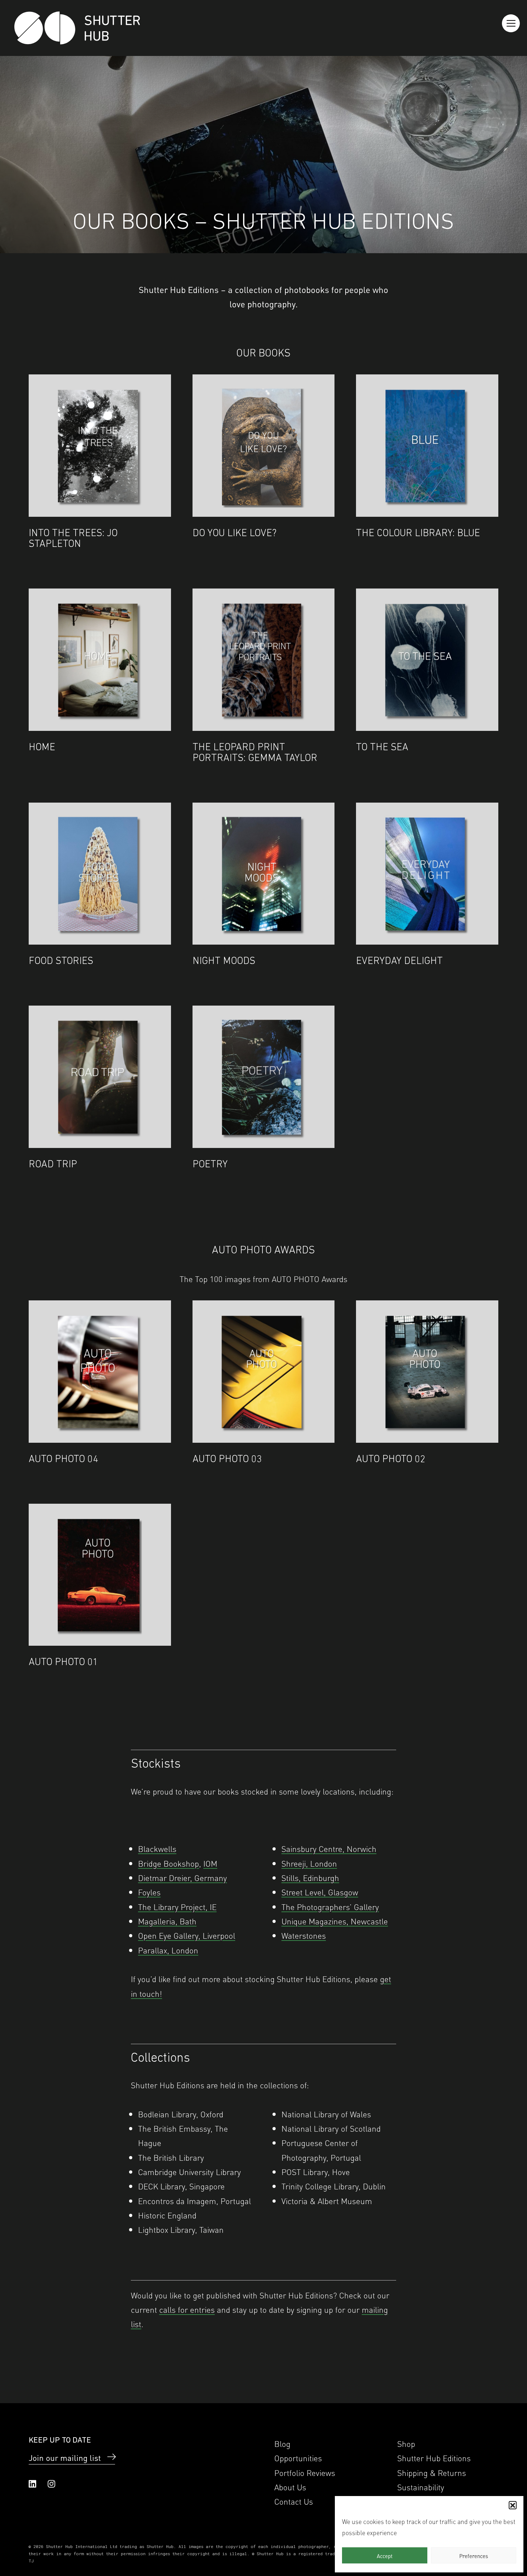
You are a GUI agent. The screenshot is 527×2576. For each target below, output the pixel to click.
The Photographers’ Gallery (330, 1906)
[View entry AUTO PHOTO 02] (427, 1372)
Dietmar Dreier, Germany (182, 1877)
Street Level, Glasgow (320, 1892)
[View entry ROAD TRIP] (100, 1077)
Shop (406, 2443)
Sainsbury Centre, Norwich (329, 1848)
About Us (290, 2487)
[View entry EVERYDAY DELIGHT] (427, 874)
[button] (513, 2505)
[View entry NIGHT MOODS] (264, 874)
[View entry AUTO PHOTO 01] (100, 1575)
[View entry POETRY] (264, 1077)
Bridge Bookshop (168, 1863)
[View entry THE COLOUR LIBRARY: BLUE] (427, 446)
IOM (210, 1863)
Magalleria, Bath (167, 1921)
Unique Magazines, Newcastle (335, 1921)
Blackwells (157, 1848)
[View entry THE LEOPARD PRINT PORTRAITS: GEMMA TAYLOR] (264, 660)
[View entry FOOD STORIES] (100, 874)
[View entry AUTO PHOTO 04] (100, 1372)
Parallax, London (168, 1950)
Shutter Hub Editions (434, 2457)
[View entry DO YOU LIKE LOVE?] (264, 446)
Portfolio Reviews (305, 2472)
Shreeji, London (309, 1863)
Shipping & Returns (432, 2472)
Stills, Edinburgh (310, 1877)
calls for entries (187, 2309)
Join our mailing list (65, 2457)
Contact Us (294, 2501)
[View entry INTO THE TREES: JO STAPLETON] (100, 446)
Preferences (474, 2556)
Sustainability (421, 2487)
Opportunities (298, 2457)
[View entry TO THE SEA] (427, 660)
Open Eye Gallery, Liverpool (187, 1935)
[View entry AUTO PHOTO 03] (264, 1372)
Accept (385, 2556)
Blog (282, 2443)
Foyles (149, 1892)
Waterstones (304, 1935)
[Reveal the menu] (511, 23)
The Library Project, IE (177, 1906)
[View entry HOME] (100, 660)
